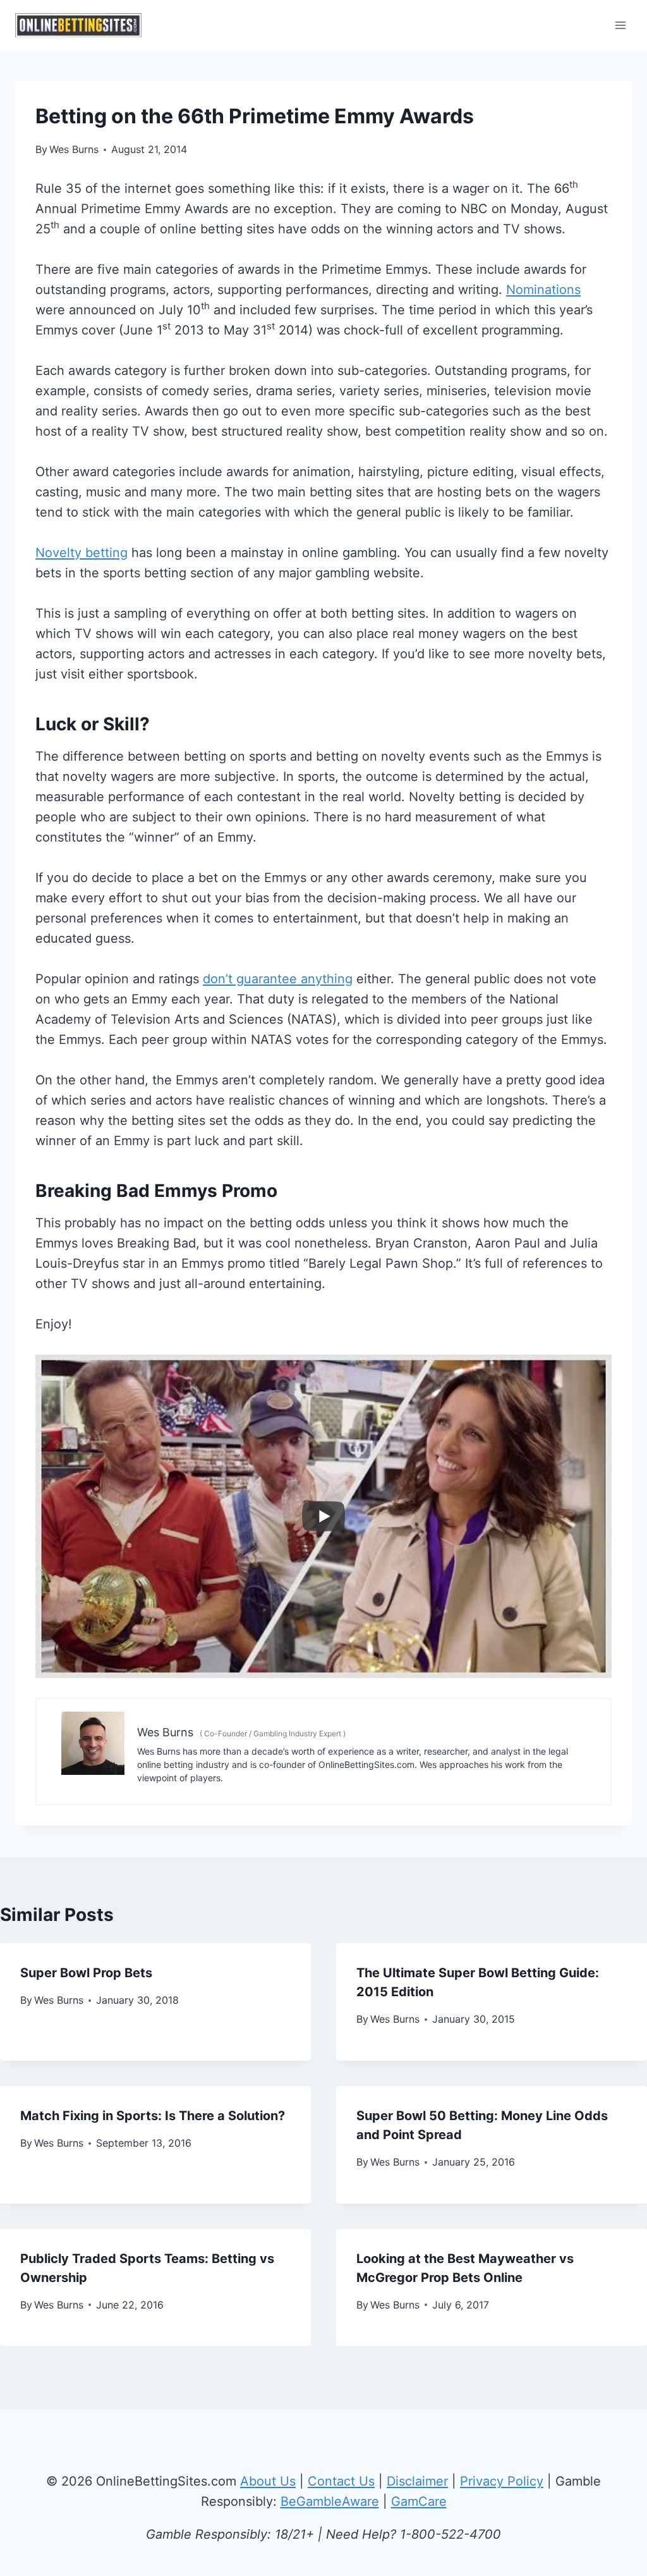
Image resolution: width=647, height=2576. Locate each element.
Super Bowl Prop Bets (86, 1973)
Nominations (543, 290)
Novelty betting (82, 553)
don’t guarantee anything (278, 979)
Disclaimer (417, 2481)
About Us (268, 2481)
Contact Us (341, 2481)
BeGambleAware (330, 2501)
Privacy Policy (502, 2481)
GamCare (419, 2501)
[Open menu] (620, 25)
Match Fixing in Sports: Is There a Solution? (153, 2116)
